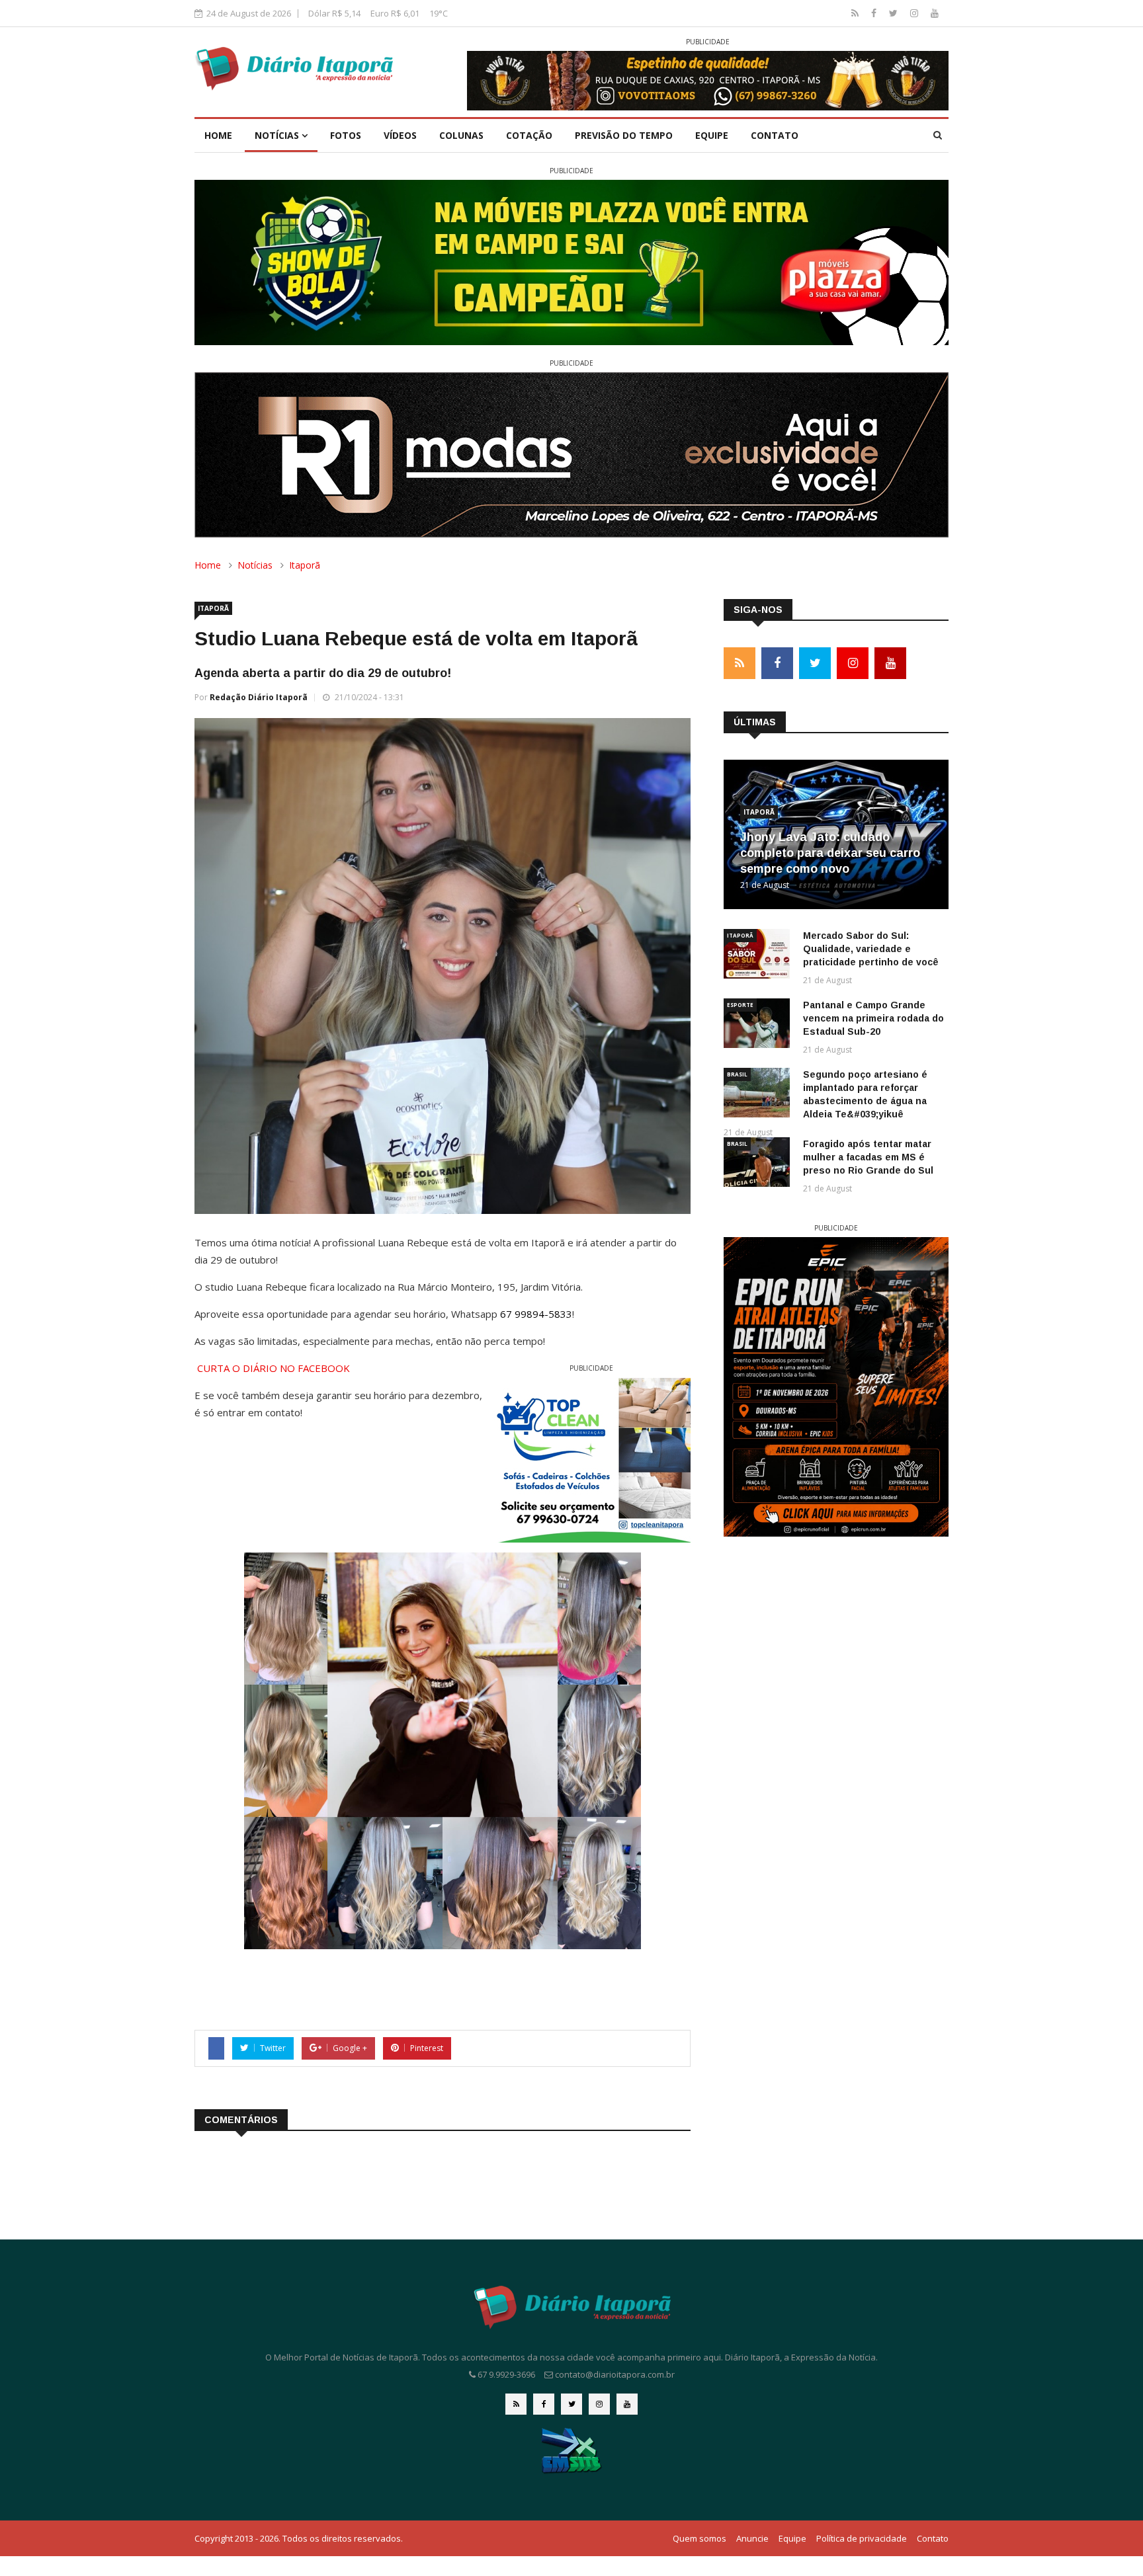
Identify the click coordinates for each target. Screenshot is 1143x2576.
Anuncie (752, 2538)
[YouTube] (935, 13)
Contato (775, 135)
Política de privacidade (862, 2538)
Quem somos (699, 2538)
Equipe (712, 135)
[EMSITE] (572, 2450)
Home (218, 135)
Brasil (737, 1074)
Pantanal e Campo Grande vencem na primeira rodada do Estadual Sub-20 (873, 1018)
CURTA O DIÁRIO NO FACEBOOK (274, 1368)
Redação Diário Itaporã (259, 697)
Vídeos (400, 135)
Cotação (529, 135)
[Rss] (856, 13)
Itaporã (305, 565)
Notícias (278, 135)
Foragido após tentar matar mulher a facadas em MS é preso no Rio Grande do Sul (868, 1157)
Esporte (740, 1005)
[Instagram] (915, 13)
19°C (439, 13)
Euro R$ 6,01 (395, 13)
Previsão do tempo (624, 135)
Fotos (346, 135)
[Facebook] (875, 13)
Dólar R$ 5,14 (334, 13)
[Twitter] (895, 13)
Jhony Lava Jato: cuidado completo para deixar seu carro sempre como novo (830, 853)
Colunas (461, 135)
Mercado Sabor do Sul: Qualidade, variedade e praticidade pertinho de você (871, 949)
